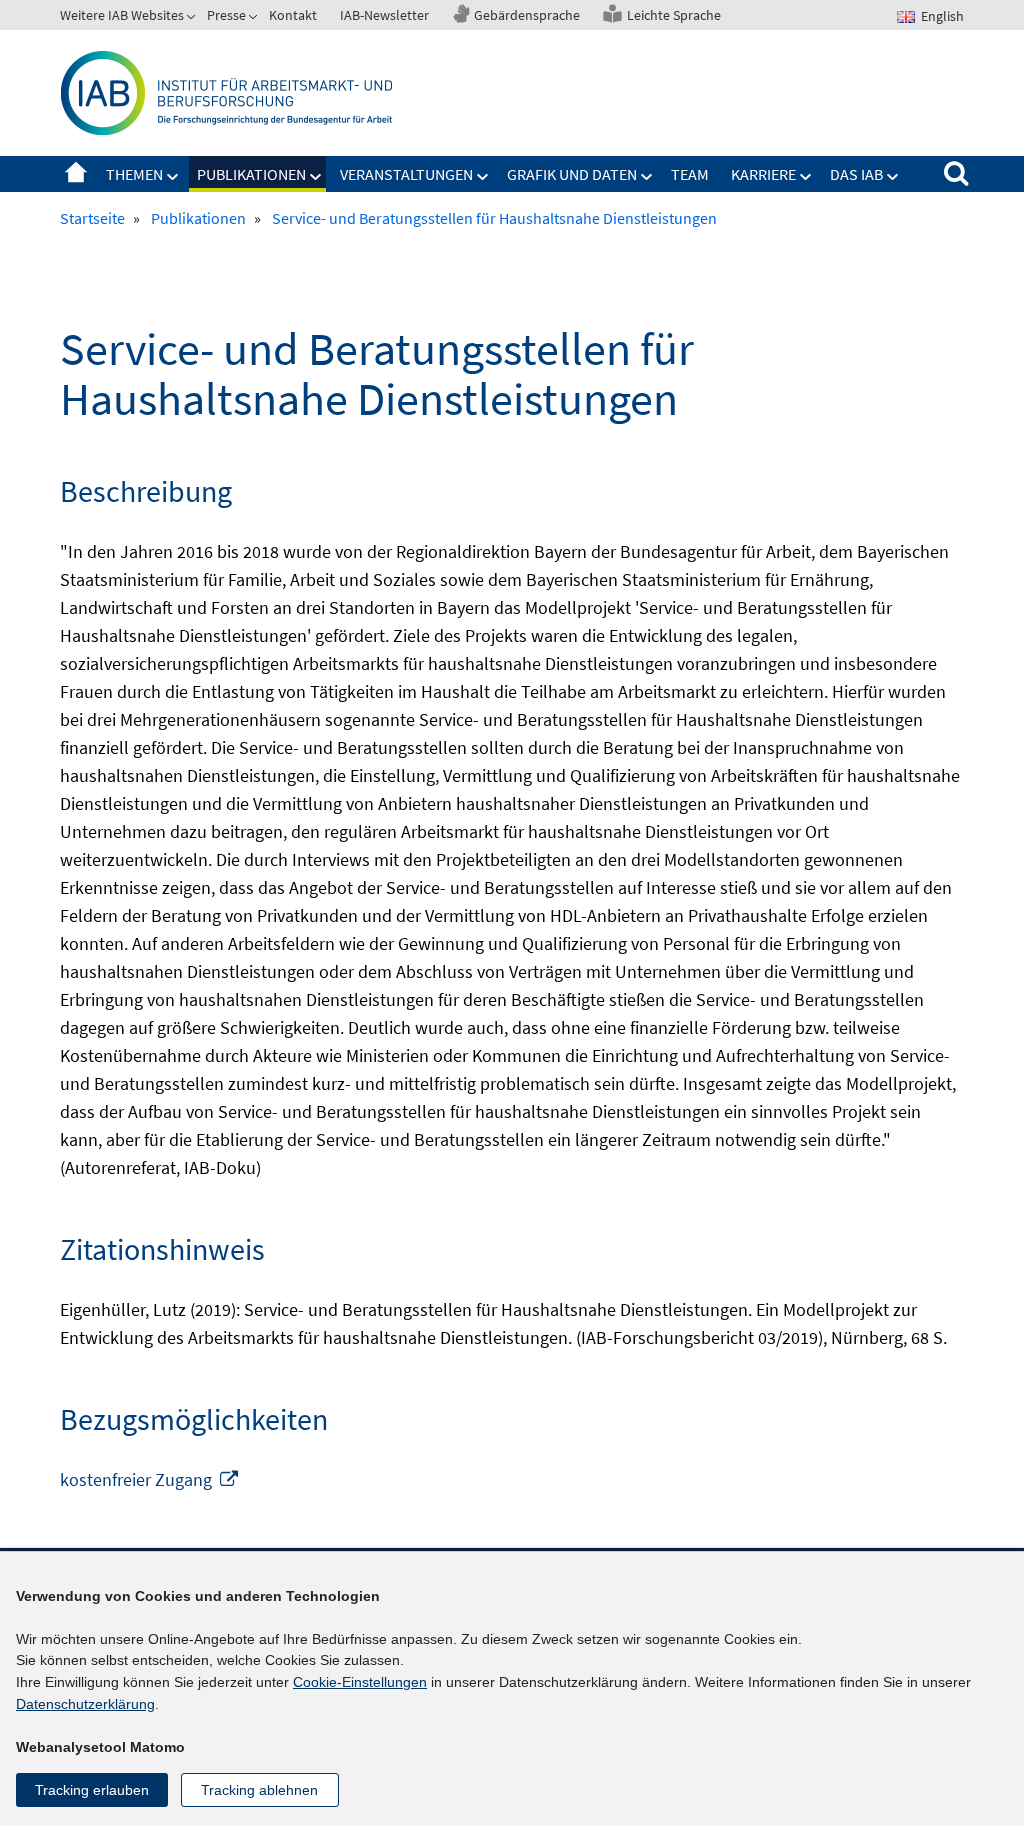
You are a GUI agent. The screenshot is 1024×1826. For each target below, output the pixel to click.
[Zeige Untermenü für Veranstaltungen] (483, 177)
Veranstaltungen (406, 174)
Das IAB (856, 174)
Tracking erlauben (92, 1790)
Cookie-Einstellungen (360, 1682)
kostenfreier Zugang (150, 1479)
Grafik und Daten (572, 174)
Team (690, 174)
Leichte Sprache (674, 15)
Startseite (76, 174)
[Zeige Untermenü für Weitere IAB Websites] (193, 19)
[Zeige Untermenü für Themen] (173, 177)
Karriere (763, 174)
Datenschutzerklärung (85, 1704)
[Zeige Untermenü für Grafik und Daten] (647, 177)
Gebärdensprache (527, 15)
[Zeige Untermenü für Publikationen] (316, 177)
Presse (226, 15)
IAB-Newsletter (384, 15)
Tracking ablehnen (259, 1790)
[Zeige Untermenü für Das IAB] (893, 177)
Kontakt (293, 15)
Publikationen (251, 174)
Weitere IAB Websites (122, 15)
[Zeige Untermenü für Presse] (255, 19)
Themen (134, 174)
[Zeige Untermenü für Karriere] (806, 177)
